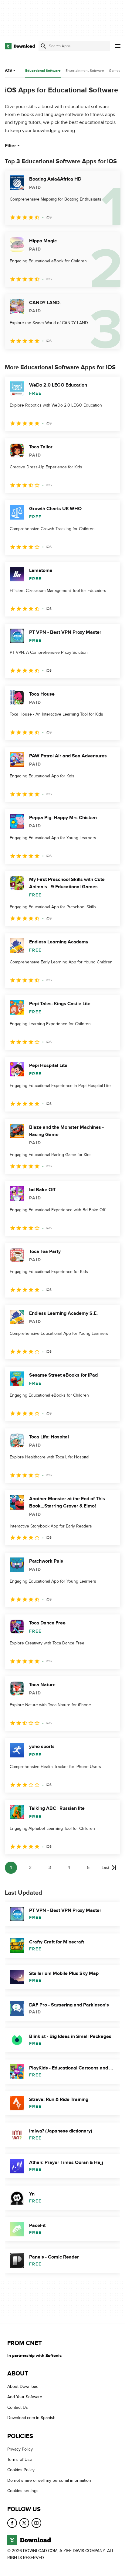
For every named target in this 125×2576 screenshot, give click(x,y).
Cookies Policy (21, 2470)
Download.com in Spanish (31, 2418)
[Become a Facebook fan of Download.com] (12, 2523)
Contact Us (18, 2407)
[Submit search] (43, 46)
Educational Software (43, 71)
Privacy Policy (20, 2449)
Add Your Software (25, 2397)
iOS (8, 70)
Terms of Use (20, 2460)
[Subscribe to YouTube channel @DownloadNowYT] (36, 2523)
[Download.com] (20, 46)
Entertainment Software (85, 71)
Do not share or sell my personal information (49, 2480)
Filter (10, 146)
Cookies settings (23, 2491)
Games (115, 71)
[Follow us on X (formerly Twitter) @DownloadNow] (24, 2523)
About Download (23, 2387)
